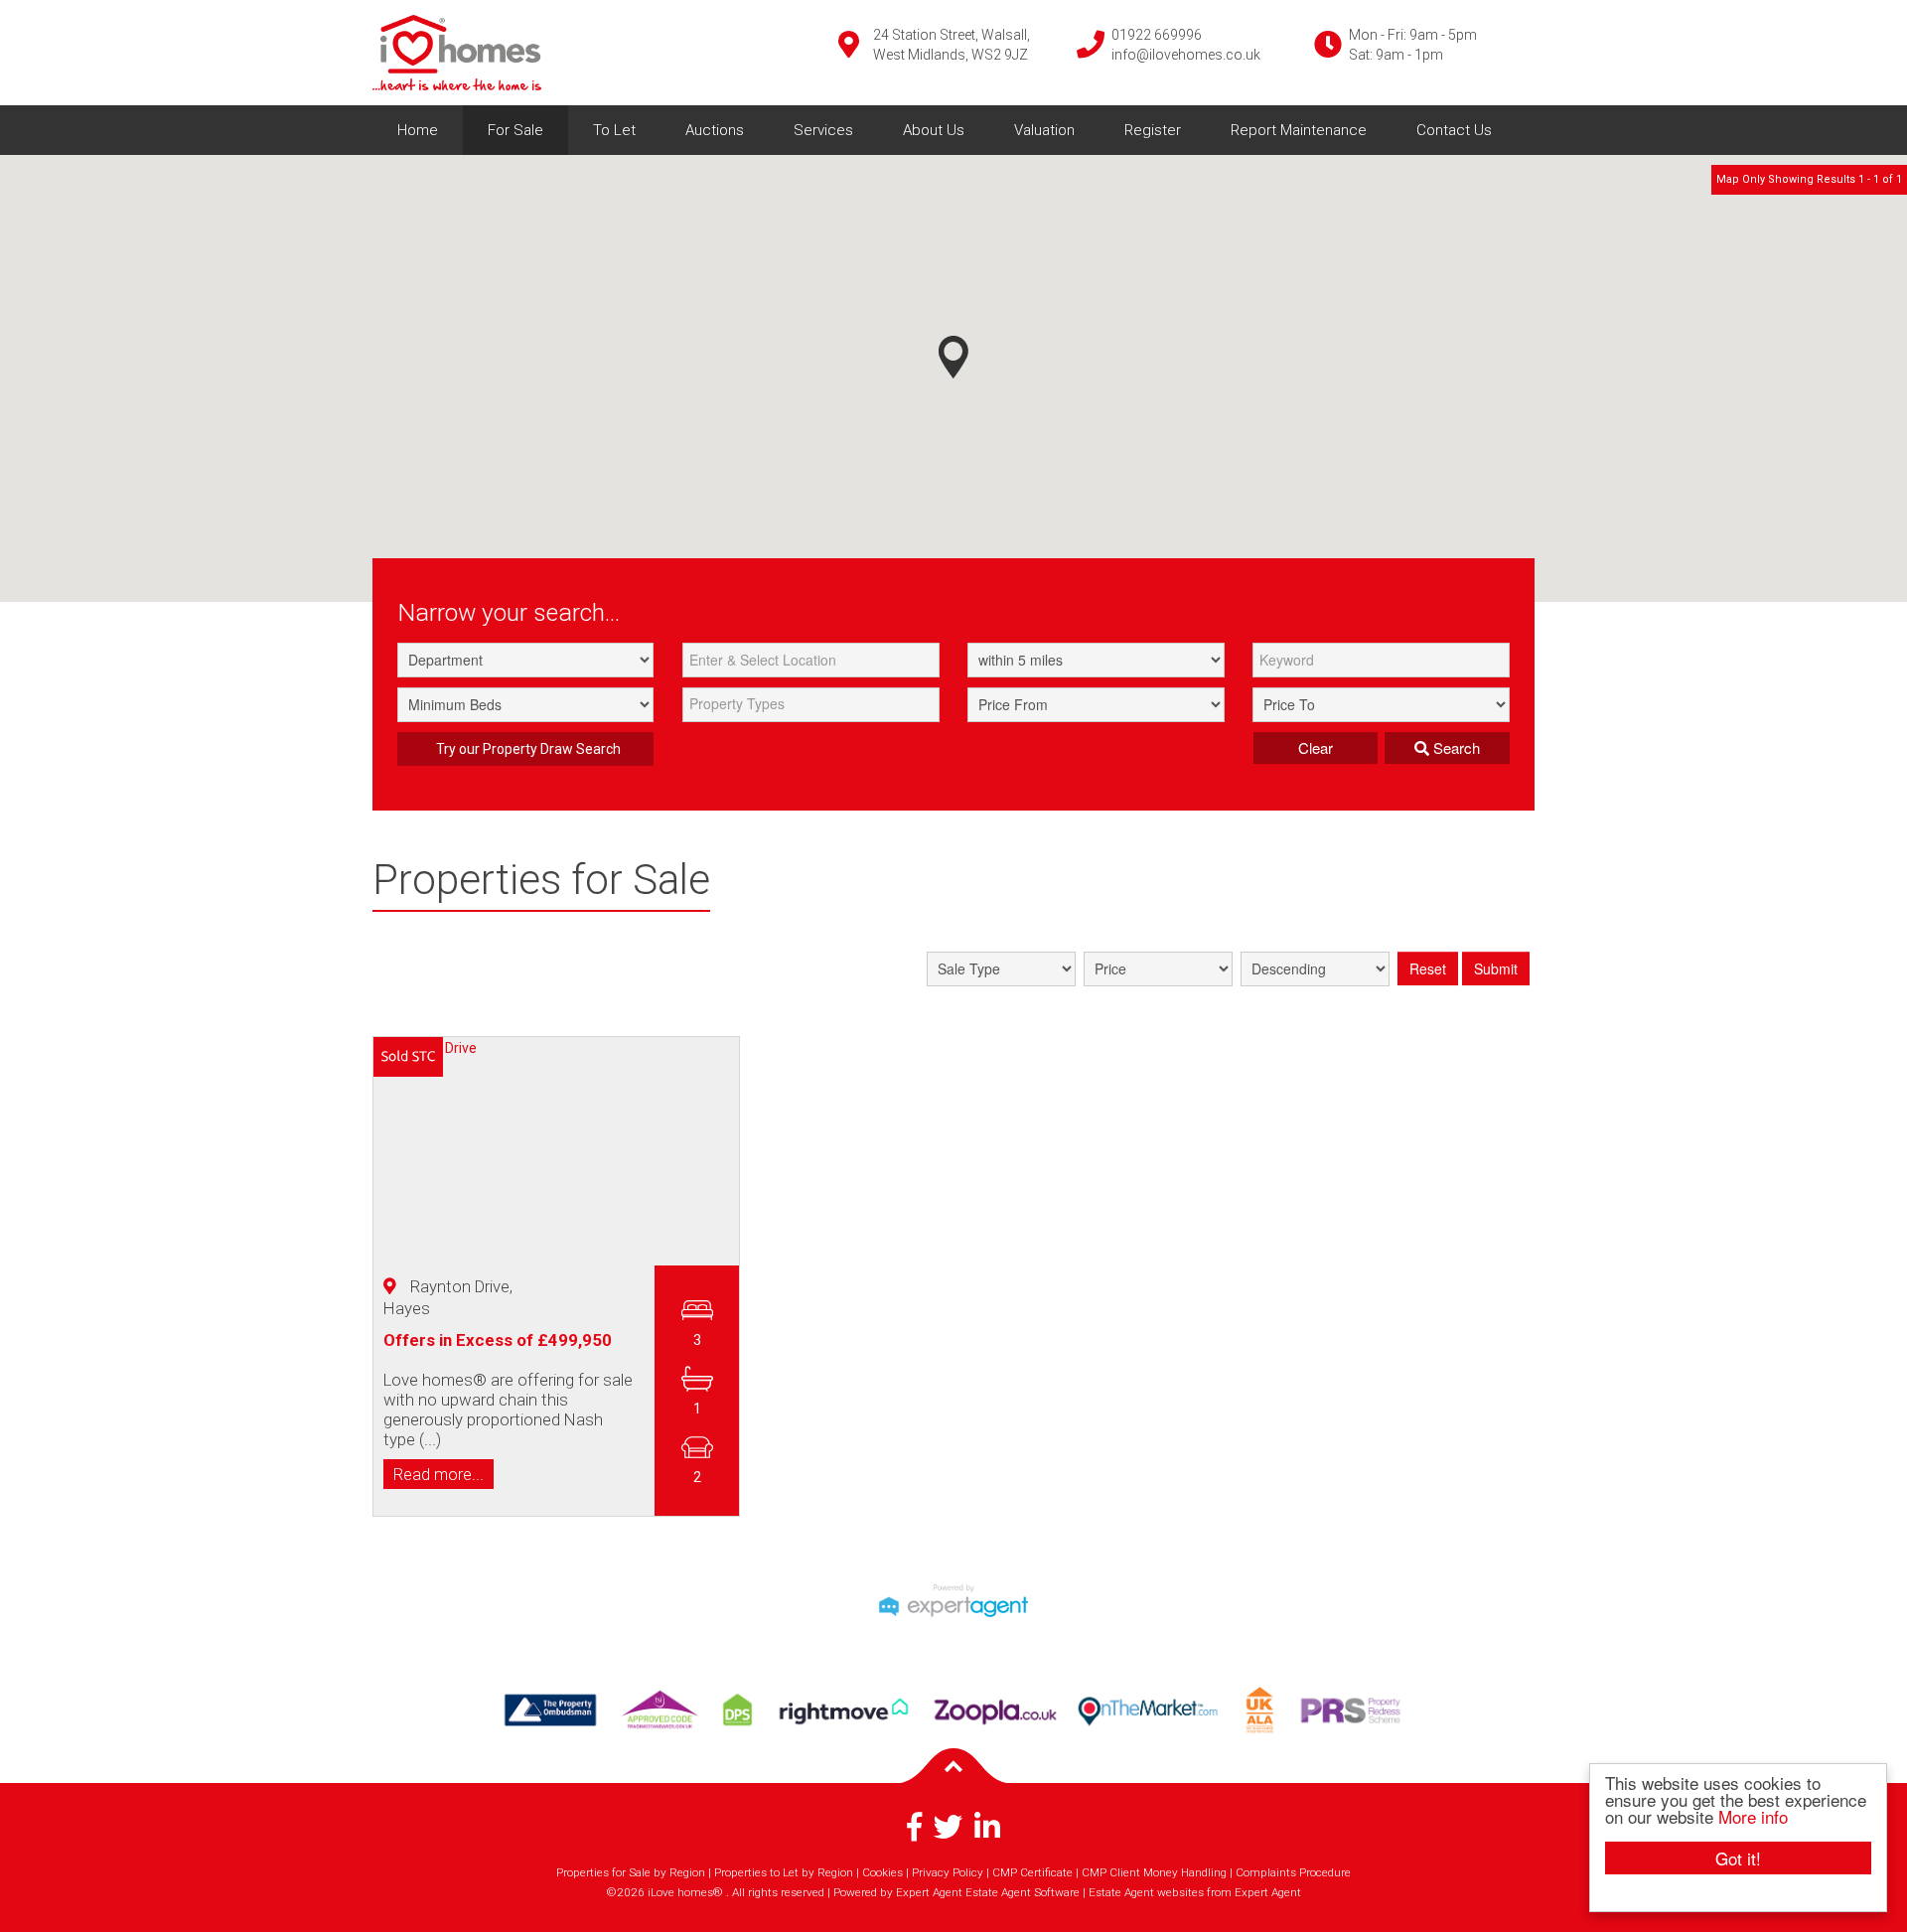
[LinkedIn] (987, 1834)
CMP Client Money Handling (1154, 1872)
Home (418, 130)
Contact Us (1454, 130)
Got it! (1738, 1858)
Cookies (882, 1872)
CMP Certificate (1032, 1872)
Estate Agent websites (1146, 1892)
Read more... (439, 1473)
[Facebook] (914, 1834)
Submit (1496, 968)
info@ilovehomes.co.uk (1186, 55)
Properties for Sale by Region (631, 1872)
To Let (614, 130)
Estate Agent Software (1023, 1892)
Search (1455, 747)
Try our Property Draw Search (525, 749)
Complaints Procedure (1293, 1872)
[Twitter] (948, 1834)
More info (1753, 1816)
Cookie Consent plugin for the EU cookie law (1738, 1892)
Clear (1316, 747)
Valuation (1044, 130)
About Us (934, 130)
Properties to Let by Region (784, 1872)
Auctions (715, 130)
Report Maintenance (1299, 130)
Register (1153, 130)
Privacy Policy (948, 1872)
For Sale (515, 130)
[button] (953, 357)
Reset (1428, 968)
